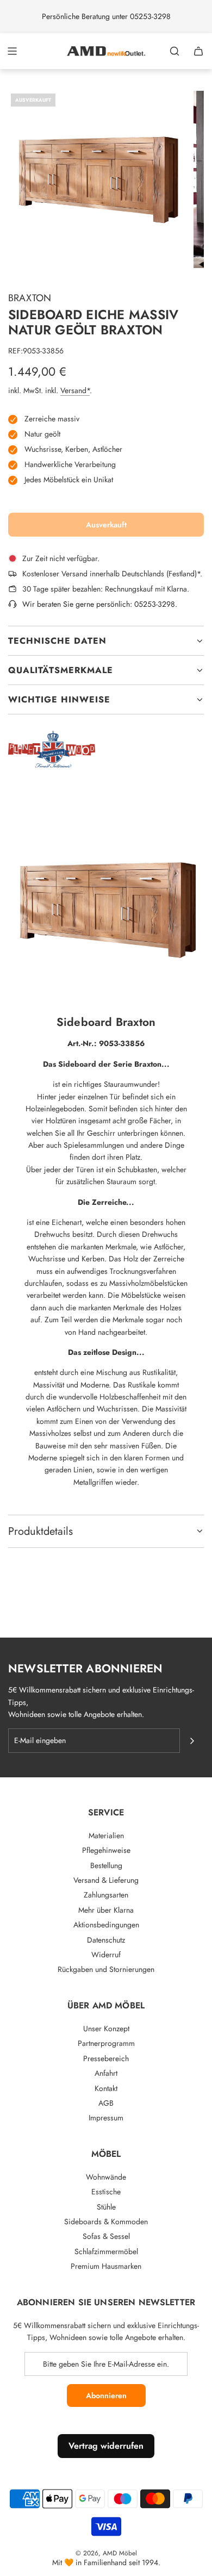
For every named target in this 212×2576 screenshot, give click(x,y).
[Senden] (192, 1741)
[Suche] (174, 51)
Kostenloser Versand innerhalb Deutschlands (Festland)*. (112, 574)
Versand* (75, 390)
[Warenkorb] (198, 51)
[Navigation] (12, 51)
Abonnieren (106, 2395)
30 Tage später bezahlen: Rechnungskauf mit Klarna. (106, 589)
